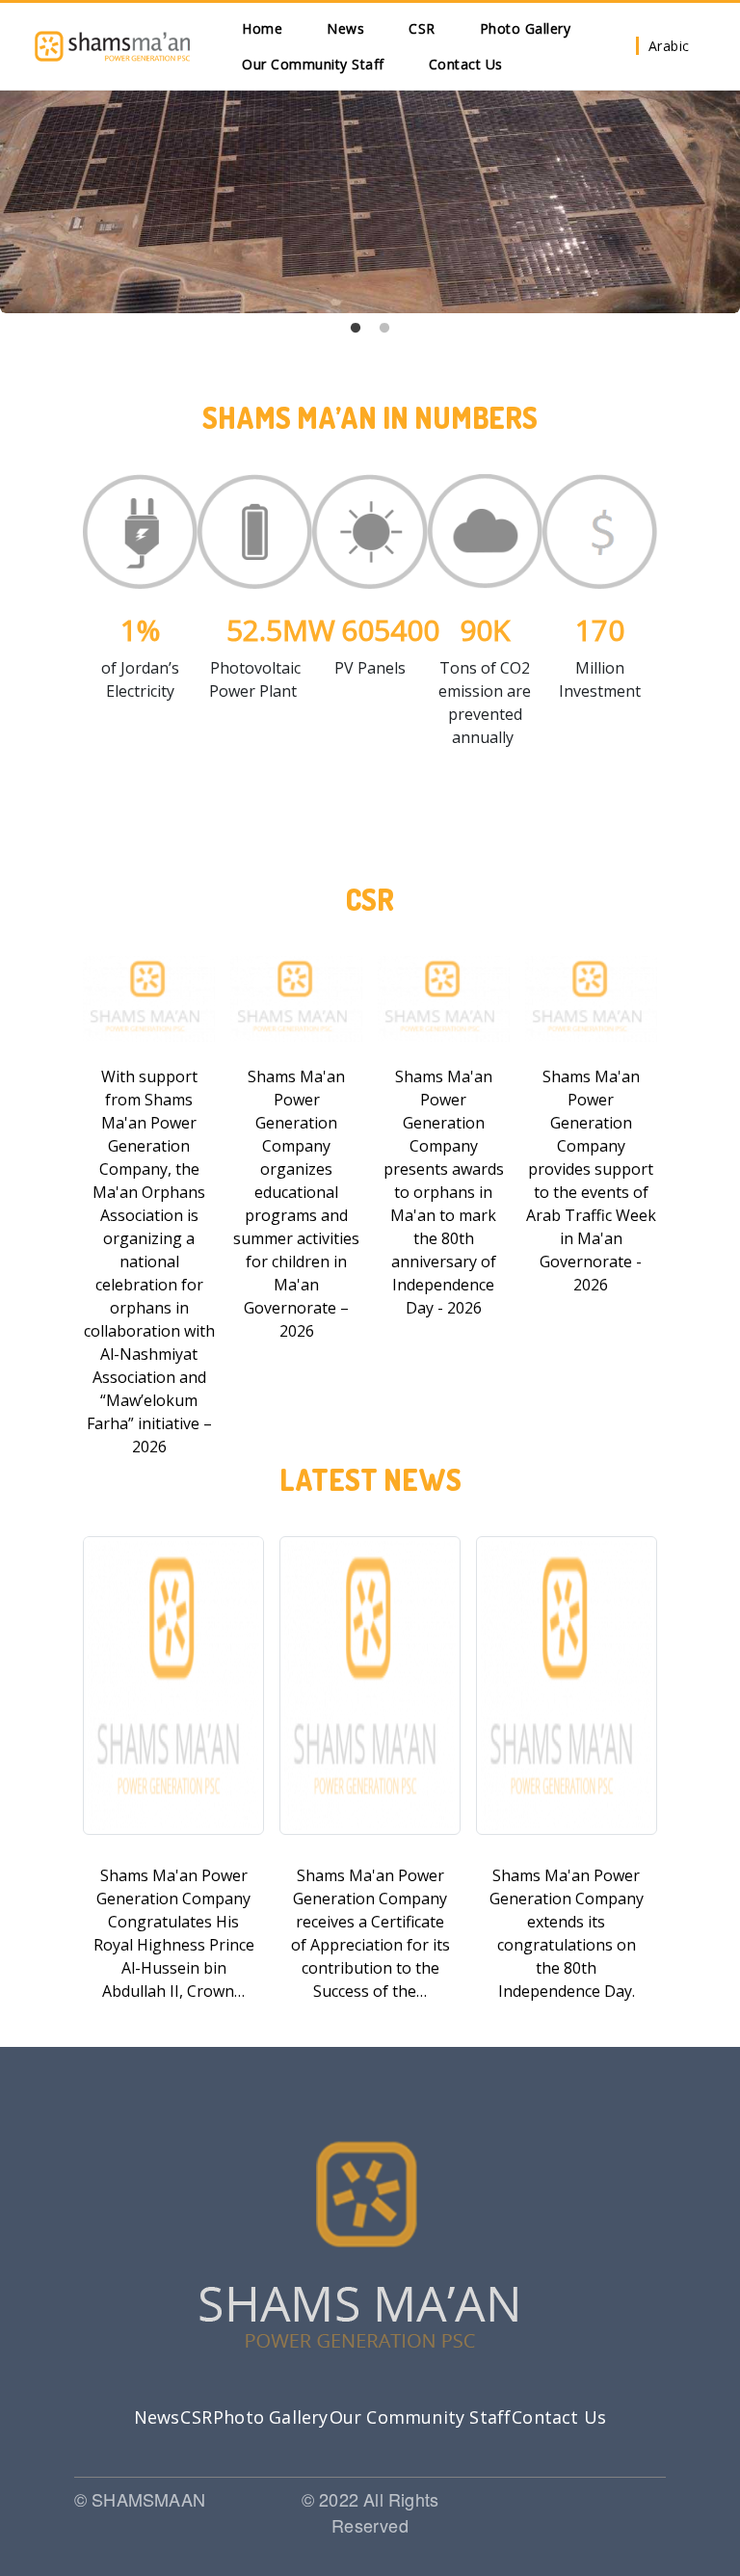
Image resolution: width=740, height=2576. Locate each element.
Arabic (669, 46)
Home (262, 28)
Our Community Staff (313, 64)
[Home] (112, 46)
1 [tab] (356, 329)
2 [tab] (384, 329)
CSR (422, 28)
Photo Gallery (526, 28)
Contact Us (466, 64)
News (345, 28)
